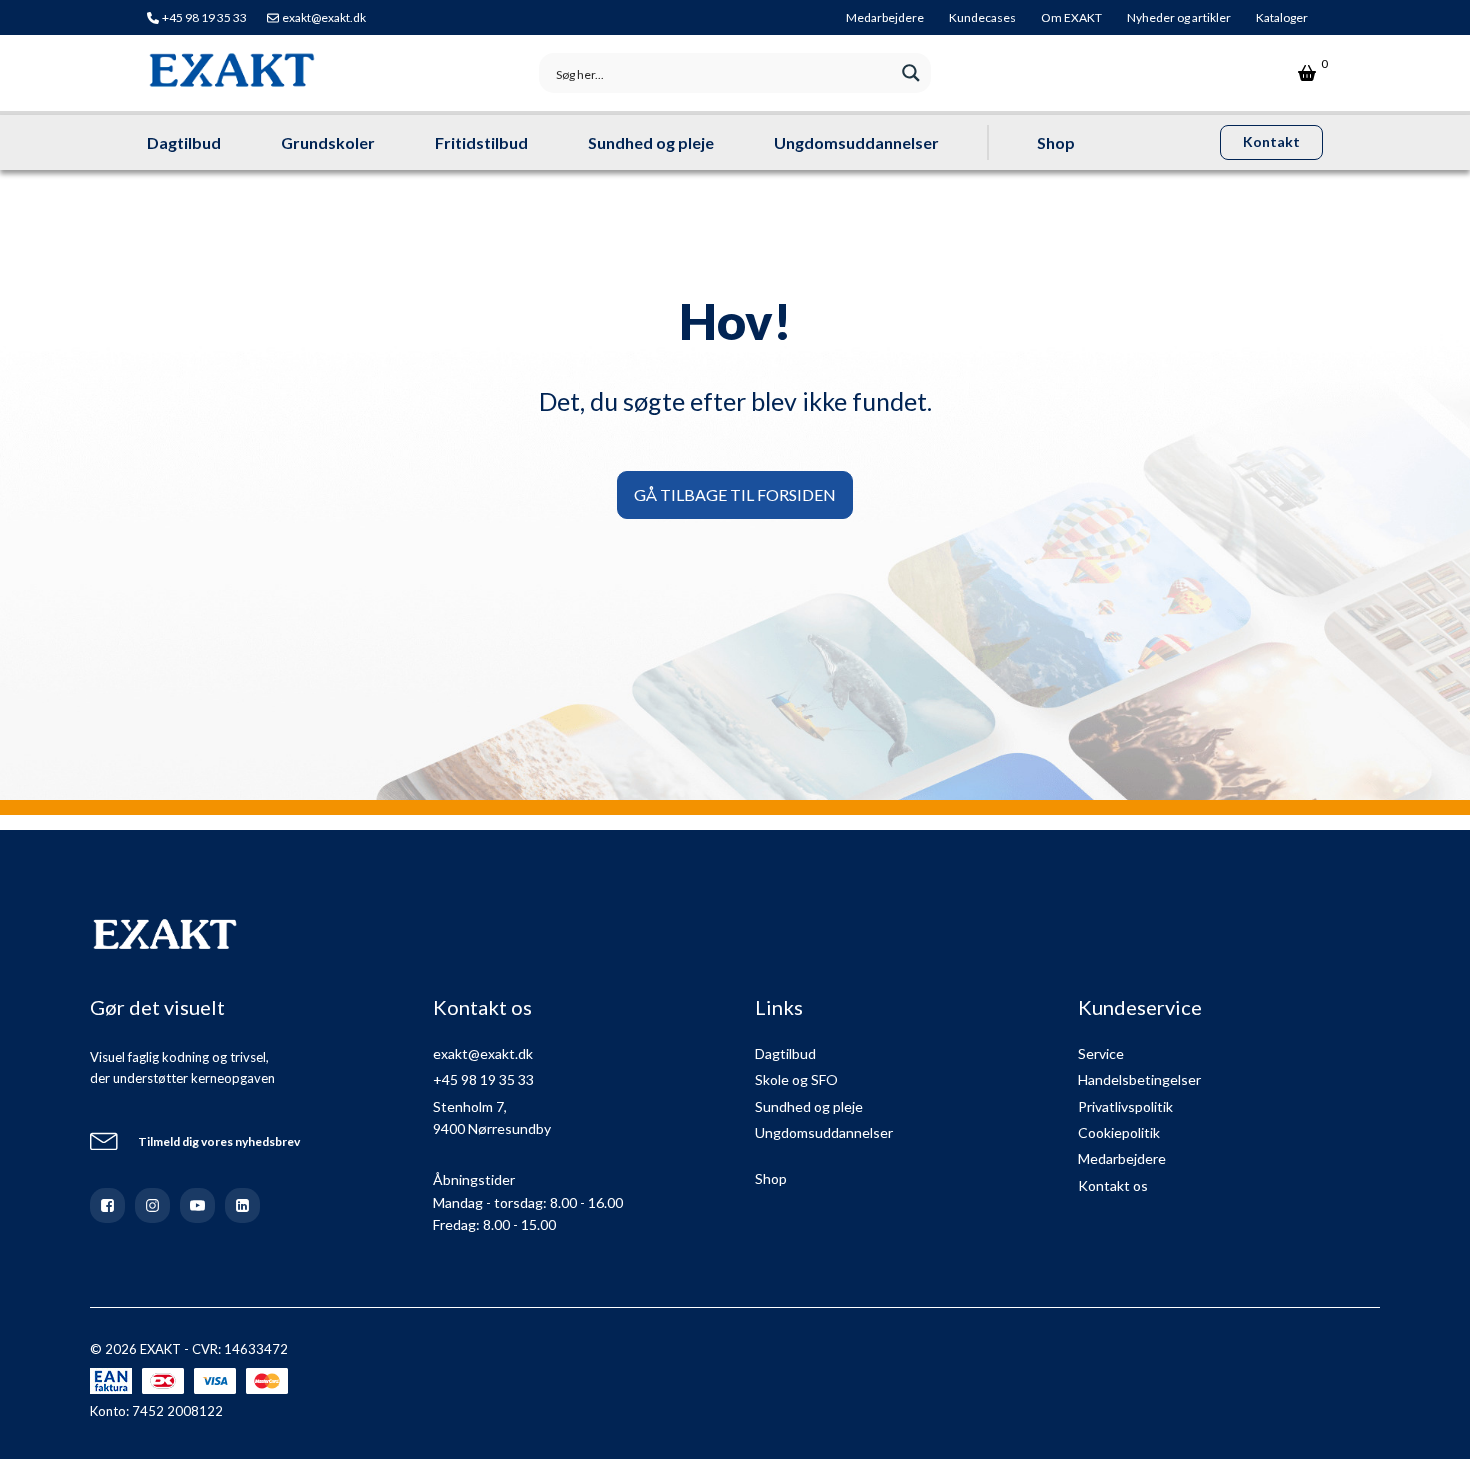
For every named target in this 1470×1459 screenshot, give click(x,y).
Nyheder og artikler (1179, 17)
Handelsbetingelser (1139, 1079)
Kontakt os (1113, 1185)
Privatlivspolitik (1125, 1106)
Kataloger (1282, 17)
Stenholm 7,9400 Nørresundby (492, 1117)
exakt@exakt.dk (324, 17)
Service (1101, 1053)
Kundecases (982, 17)
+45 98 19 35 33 (204, 17)
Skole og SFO (796, 1079)
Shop (1056, 142)
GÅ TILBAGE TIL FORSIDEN (735, 494)
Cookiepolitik (1119, 1132)
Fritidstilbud (481, 142)
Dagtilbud (184, 142)
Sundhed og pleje (651, 142)
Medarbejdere (885, 17)
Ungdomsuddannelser (856, 142)
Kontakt (1271, 141)
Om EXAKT (1071, 17)
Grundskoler (328, 142)
